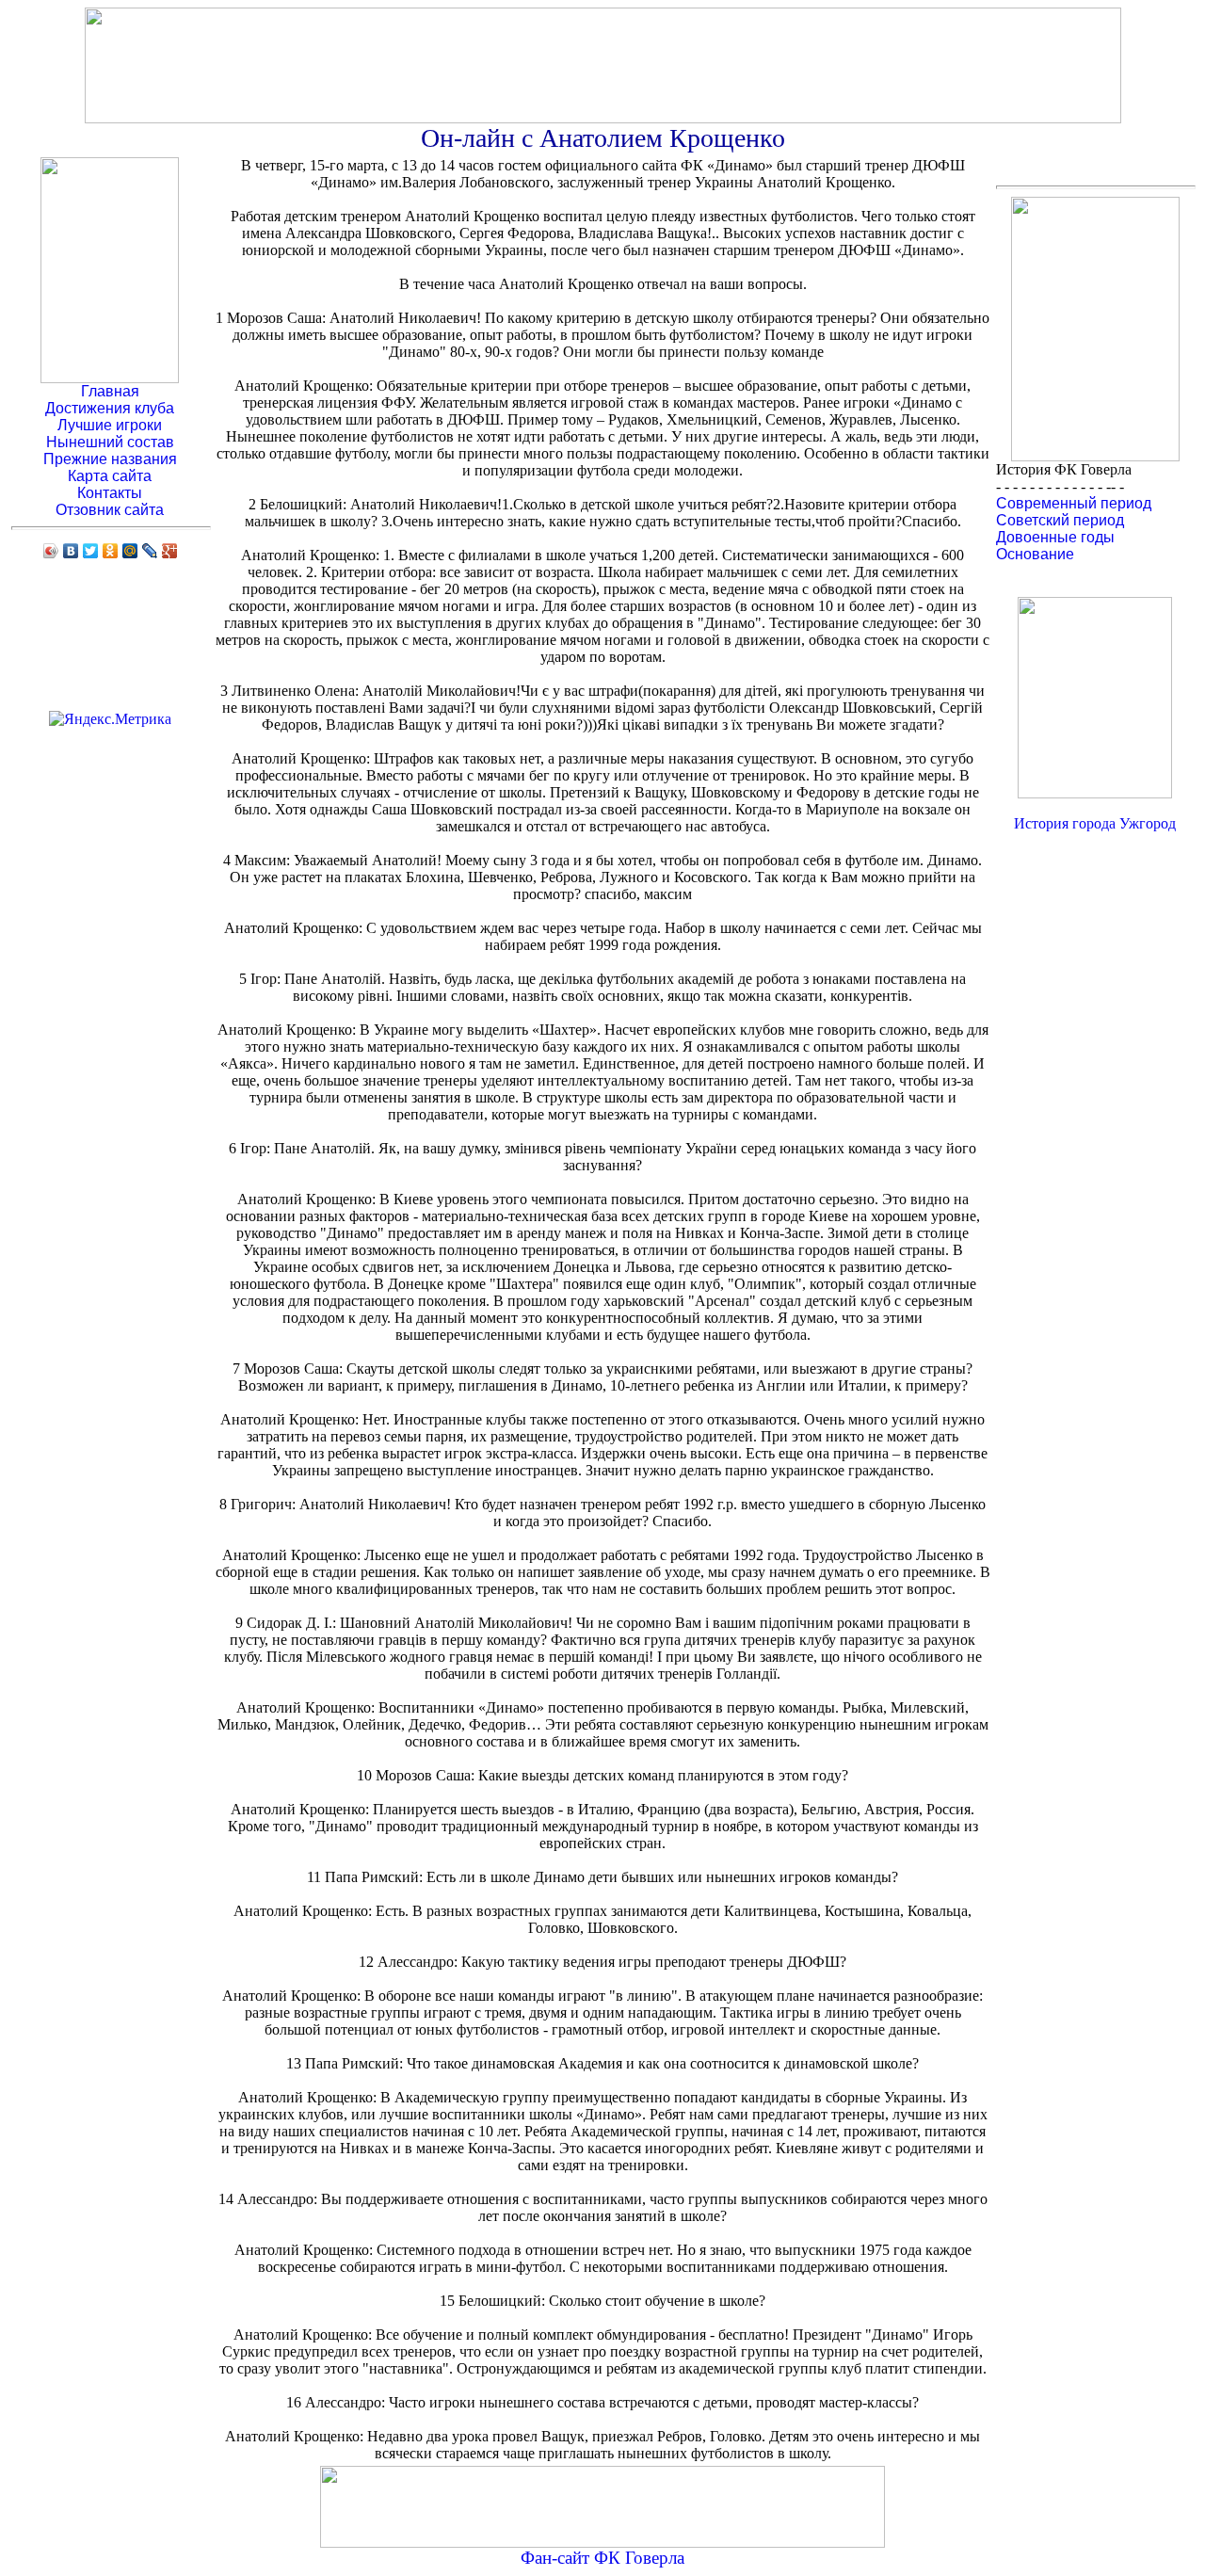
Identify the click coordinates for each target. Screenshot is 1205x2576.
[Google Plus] (170, 551)
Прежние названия (110, 459)
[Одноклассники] (111, 551)
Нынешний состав (110, 442)
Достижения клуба (110, 408)
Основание (1035, 554)
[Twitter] (91, 551)
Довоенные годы (1055, 537)
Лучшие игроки (110, 425)
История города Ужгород (1095, 823)
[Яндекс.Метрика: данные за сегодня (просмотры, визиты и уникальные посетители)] (110, 719)
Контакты (110, 493)
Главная (110, 391)
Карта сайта (110, 476)
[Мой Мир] (130, 551)
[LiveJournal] (150, 551)
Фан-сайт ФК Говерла (602, 2558)
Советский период (1060, 520)
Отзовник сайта (110, 510)
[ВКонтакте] (71, 551)
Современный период (1074, 503)
